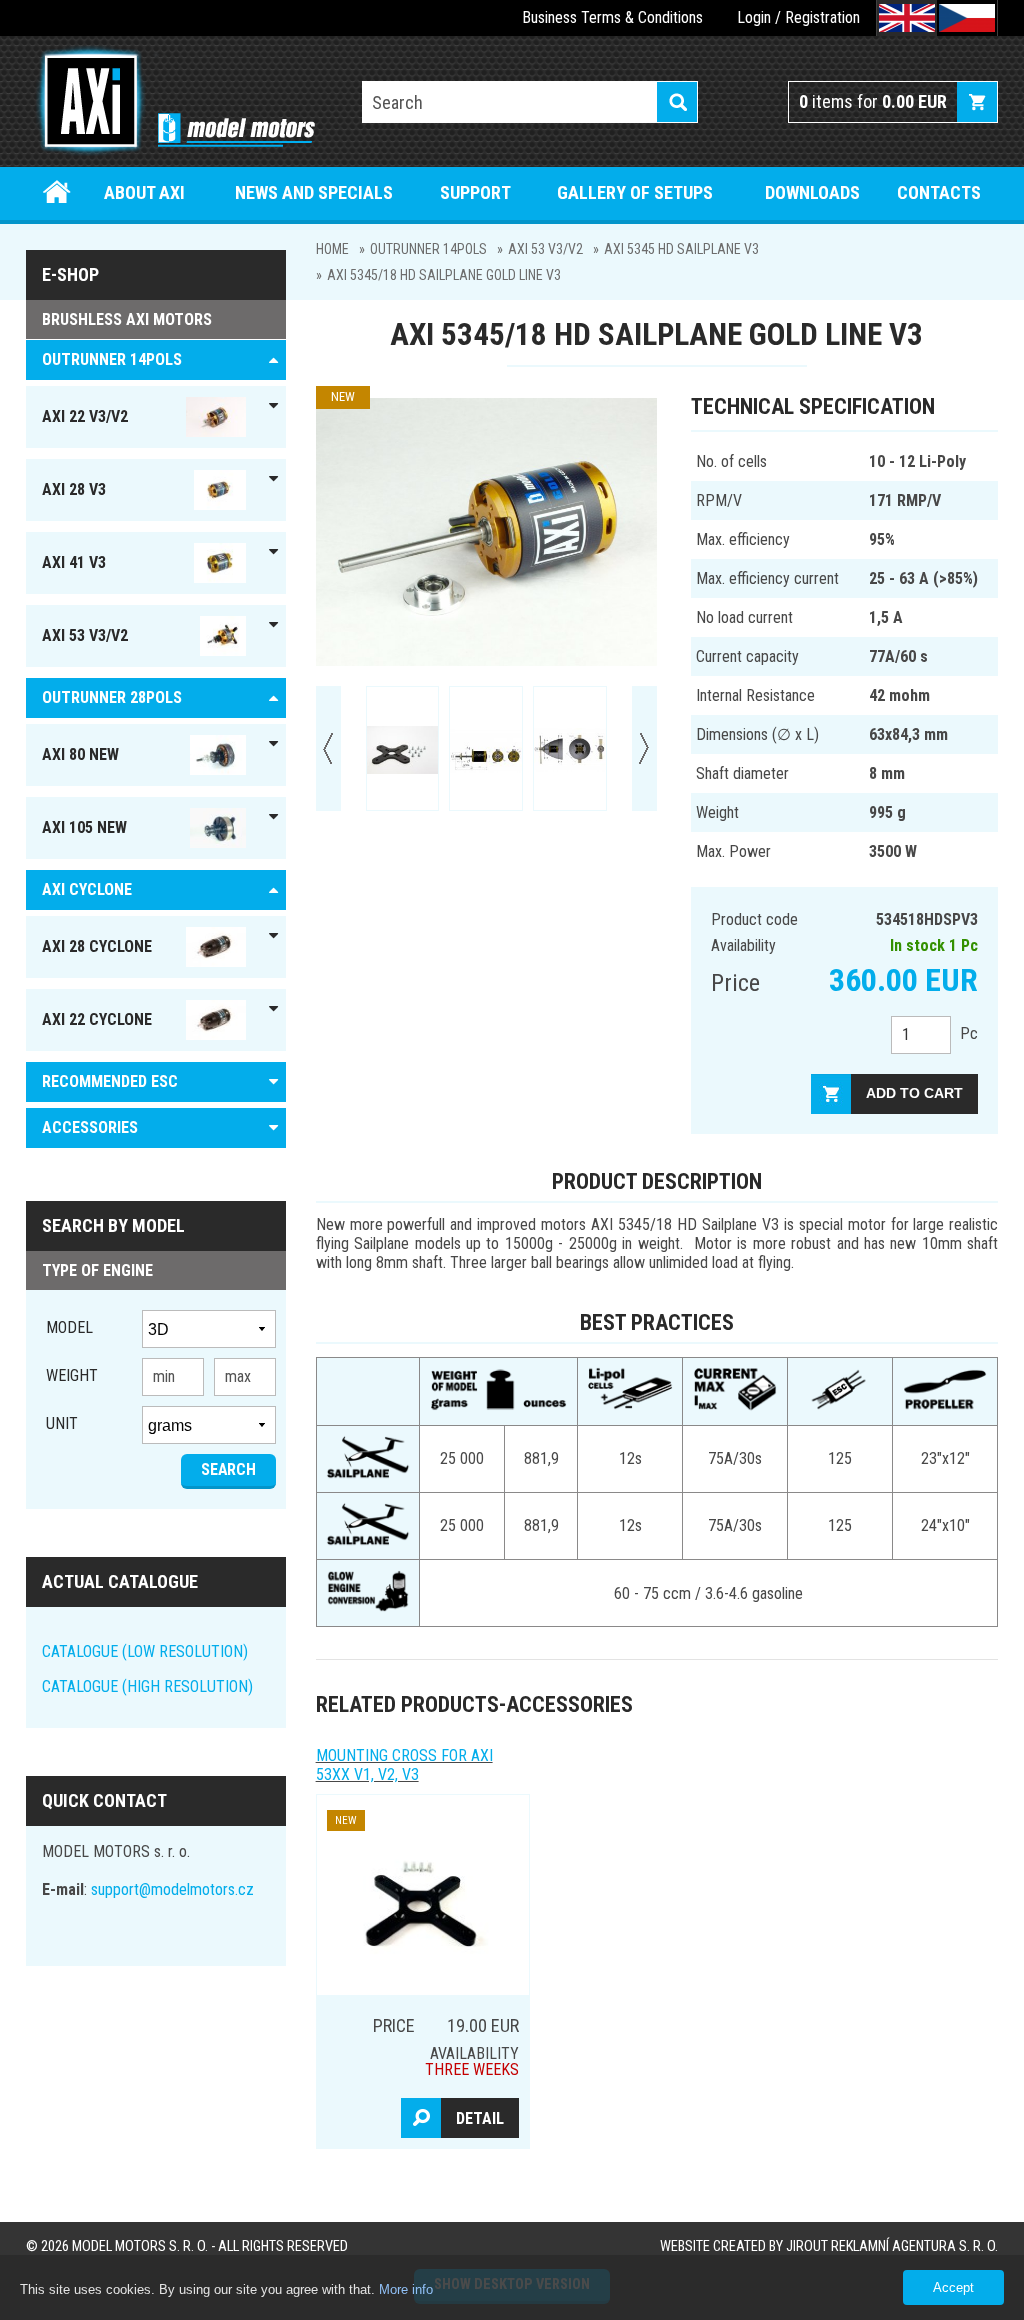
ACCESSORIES (90, 1127)
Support (475, 192)
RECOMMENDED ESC (110, 1081)
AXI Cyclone (87, 889)
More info (406, 2289)
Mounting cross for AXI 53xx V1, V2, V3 (404, 1765)
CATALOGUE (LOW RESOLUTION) (145, 1651)
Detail (480, 2118)
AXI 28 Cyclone (97, 946)
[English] (907, 18)
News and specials (314, 192)
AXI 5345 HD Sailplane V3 (681, 249)
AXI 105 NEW (84, 827)
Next (644, 748)
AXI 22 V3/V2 (85, 416)
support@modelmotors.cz (172, 1889)
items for (873, 101)
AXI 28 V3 (74, 489)
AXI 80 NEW (80, 754)
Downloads (812, 192)
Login (754, 17)
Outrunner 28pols (112, 697)
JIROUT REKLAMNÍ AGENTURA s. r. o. (892, 2246)
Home (56, 192)
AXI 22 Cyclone (97, 1019)
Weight (72, 1375)
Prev (328, 748)
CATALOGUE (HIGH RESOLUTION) (147, 1686)
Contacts (939, 192)
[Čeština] (967, 18)
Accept (953, 2287)
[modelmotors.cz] (170, 103)
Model (69, 1327)
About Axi (144, 192)
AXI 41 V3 (74, 562)
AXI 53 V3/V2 (545, 249)
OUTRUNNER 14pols (428, 249)
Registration (822, 17)
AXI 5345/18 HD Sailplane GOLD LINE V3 (444, 275)
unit (62, 1423)
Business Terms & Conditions (612, 17)
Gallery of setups (635, 192)
